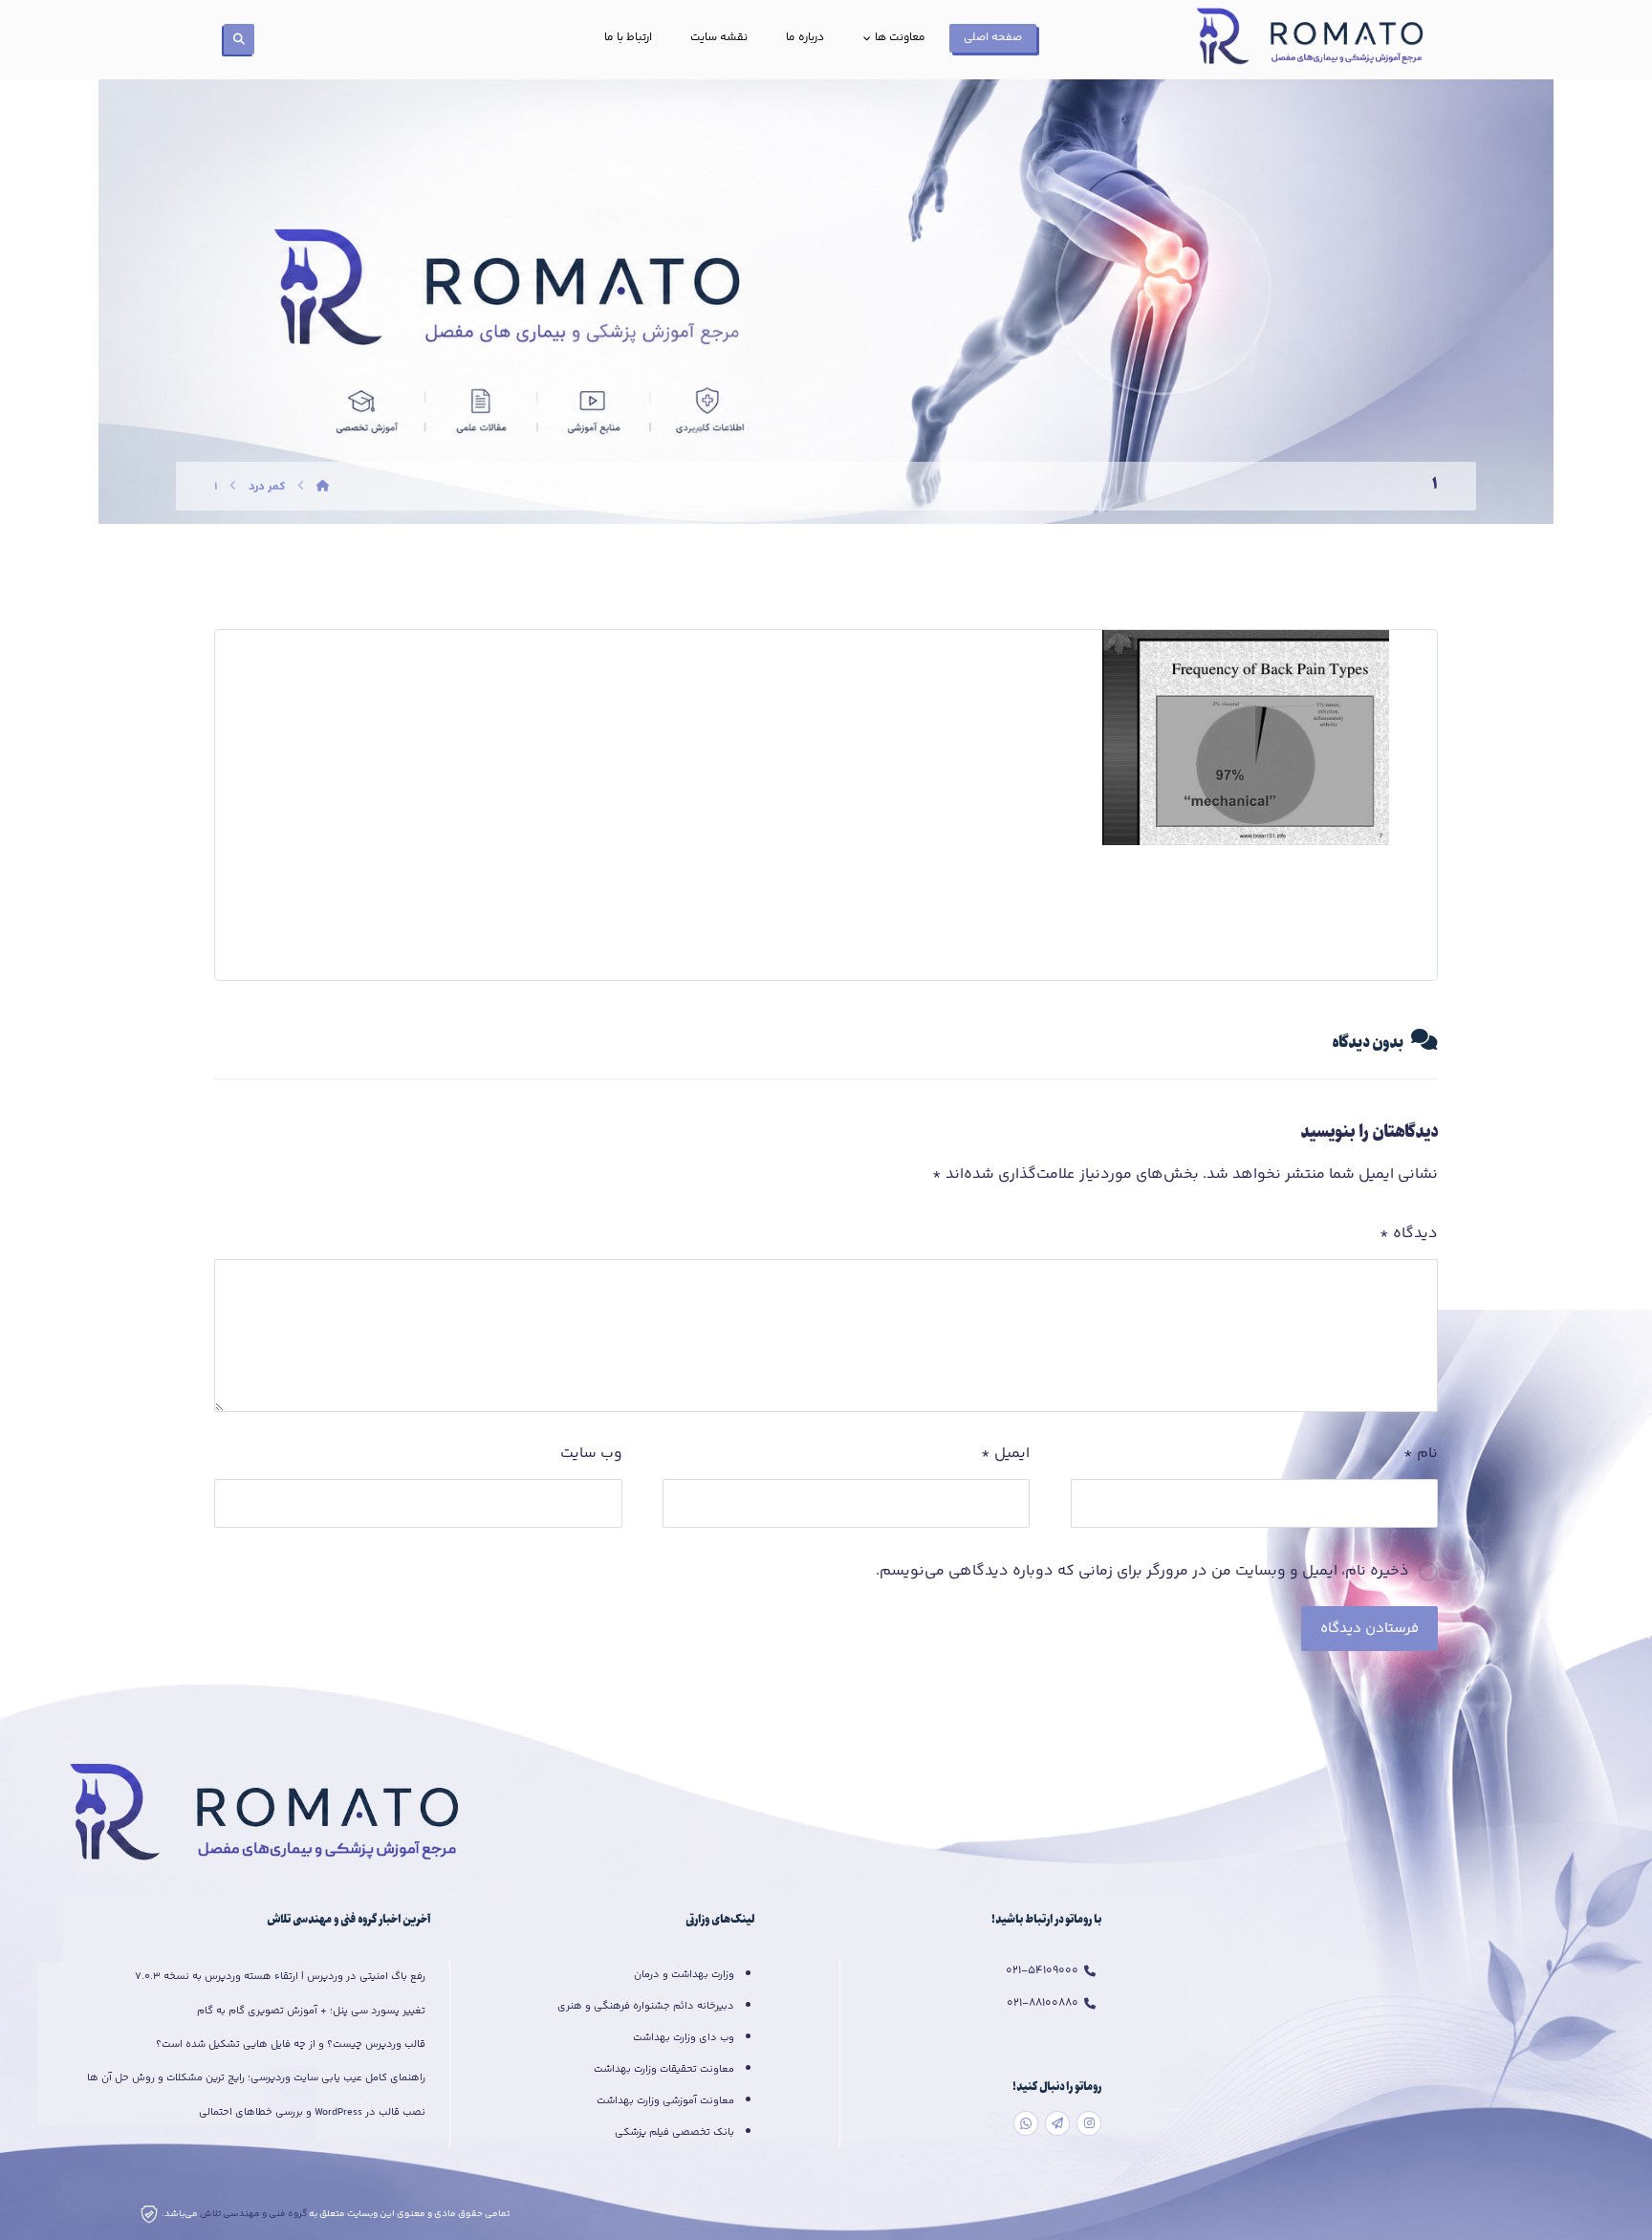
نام (1421, 1454)
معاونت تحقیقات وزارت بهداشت (664, 2069)
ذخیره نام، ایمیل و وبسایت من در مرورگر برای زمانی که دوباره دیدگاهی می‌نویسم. (1142, 1571)
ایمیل (1005, 1454)
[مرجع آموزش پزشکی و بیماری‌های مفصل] (1314, 40)
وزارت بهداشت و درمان (684, 1975)
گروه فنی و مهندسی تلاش (254, 2214)
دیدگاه (1409, 1234)
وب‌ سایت (591, 1454)
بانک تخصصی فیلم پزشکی (674, 2132)
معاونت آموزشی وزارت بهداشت (665, 2101)
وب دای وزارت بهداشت (684, 2038)
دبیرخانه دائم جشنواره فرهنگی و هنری (646, 2006)
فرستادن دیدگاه (1369, 1629)
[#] (1089, 2123)
